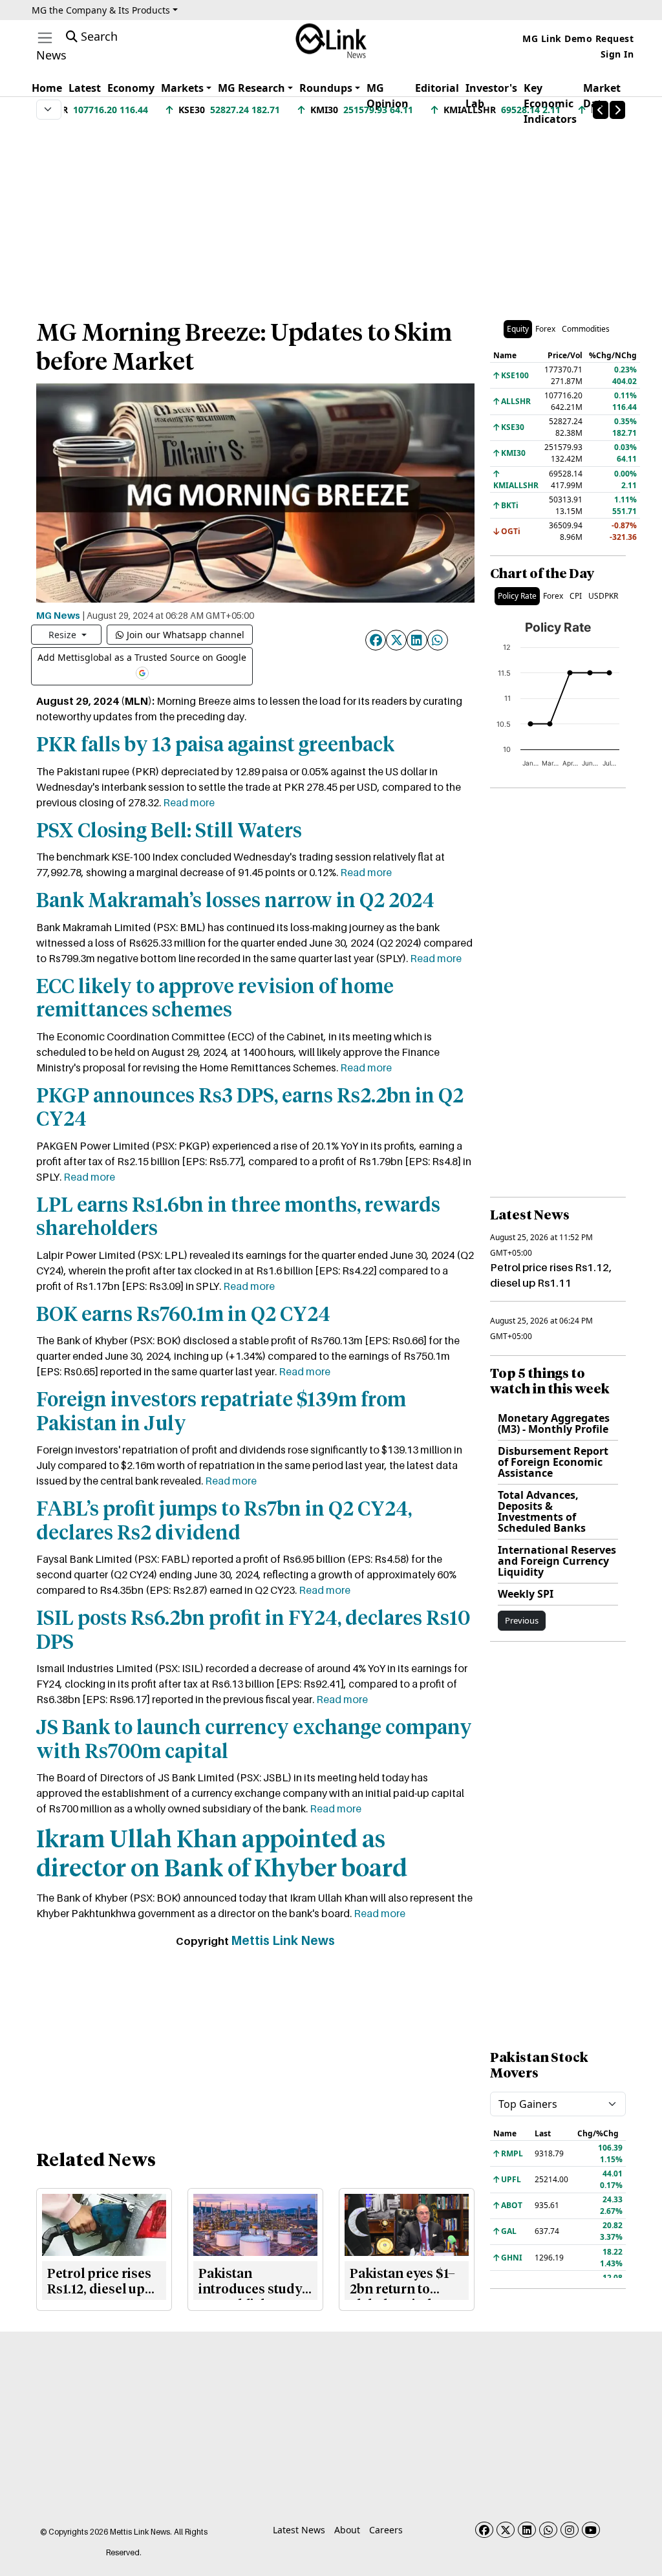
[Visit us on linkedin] (527, 2530)
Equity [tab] (518, 329)
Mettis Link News (283, 1940)
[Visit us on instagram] (570, 2530)
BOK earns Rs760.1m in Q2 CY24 (183, 1315)
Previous (522, 1620)
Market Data (602, 96)
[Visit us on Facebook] (484, 2530)
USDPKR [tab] (603, 596)
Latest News (299, 2530)
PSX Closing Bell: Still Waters (169, 832)
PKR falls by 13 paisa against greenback (215, 746)
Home (47, 88)
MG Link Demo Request (578, 38)
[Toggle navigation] (45, 38)
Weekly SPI (526, 1594)
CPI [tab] (576, 596)
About (347, 2530)
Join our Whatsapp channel (186, 635)
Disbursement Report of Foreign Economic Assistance (553, 1462)
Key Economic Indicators (550, 103)
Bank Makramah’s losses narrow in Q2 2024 (235, 902)
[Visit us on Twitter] (506, 2530)
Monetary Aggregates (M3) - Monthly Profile (554, 1423)
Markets (182, 88)
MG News (58, 615)
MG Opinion (388, 96)
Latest (85, 88)
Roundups (326, 88)
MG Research (251, 88)
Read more (189, 802)
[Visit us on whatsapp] (548, 2530)
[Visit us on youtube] (591, 2530)
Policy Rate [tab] (517, 596)
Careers (386, 2530)
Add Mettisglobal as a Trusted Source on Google (142, 657)
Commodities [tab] (586, 329)
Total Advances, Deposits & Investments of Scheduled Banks (542, 1511)
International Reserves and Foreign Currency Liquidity (557, 1561)
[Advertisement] (331, 213)
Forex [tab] (545, 329)
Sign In (617, 54)
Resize (64, 635)
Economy (131, 88)
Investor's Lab (491, 96)
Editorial (437, 88)
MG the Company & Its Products (101, 10)
